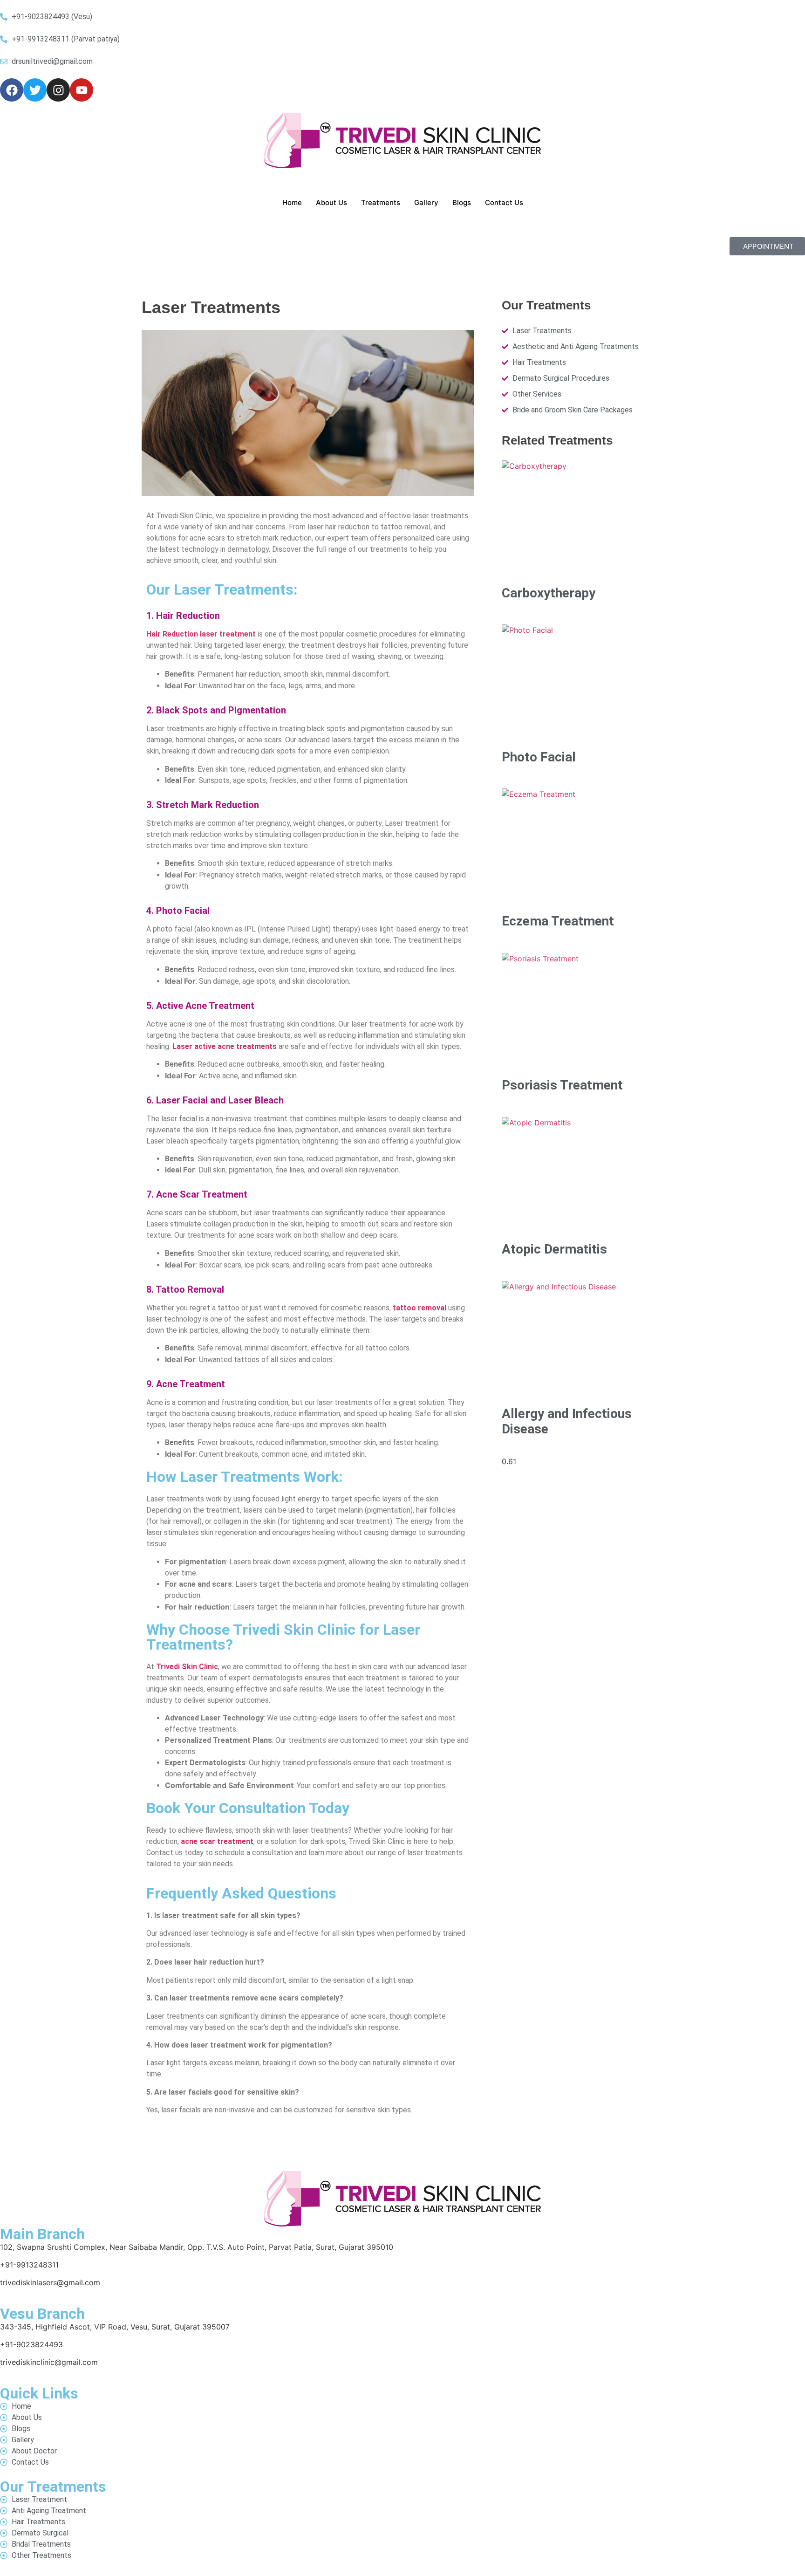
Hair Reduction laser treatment (201, 634)
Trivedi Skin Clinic (187, 1667)
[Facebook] (12, 90)
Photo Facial (539, 757)
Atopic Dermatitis (554, 1249)
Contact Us (504, 202)
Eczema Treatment (558, 921)
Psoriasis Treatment (562, 1085)
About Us (331, 202)
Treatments (381, 202)
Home (292, 202)
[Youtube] (82, 90)
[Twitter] (35, 90)
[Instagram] (58, 90)
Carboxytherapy (549, 593)
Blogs (462, 202)
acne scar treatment (217, 1841)
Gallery (426, 202)
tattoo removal (420, 1308)
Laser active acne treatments (225, 1046)
